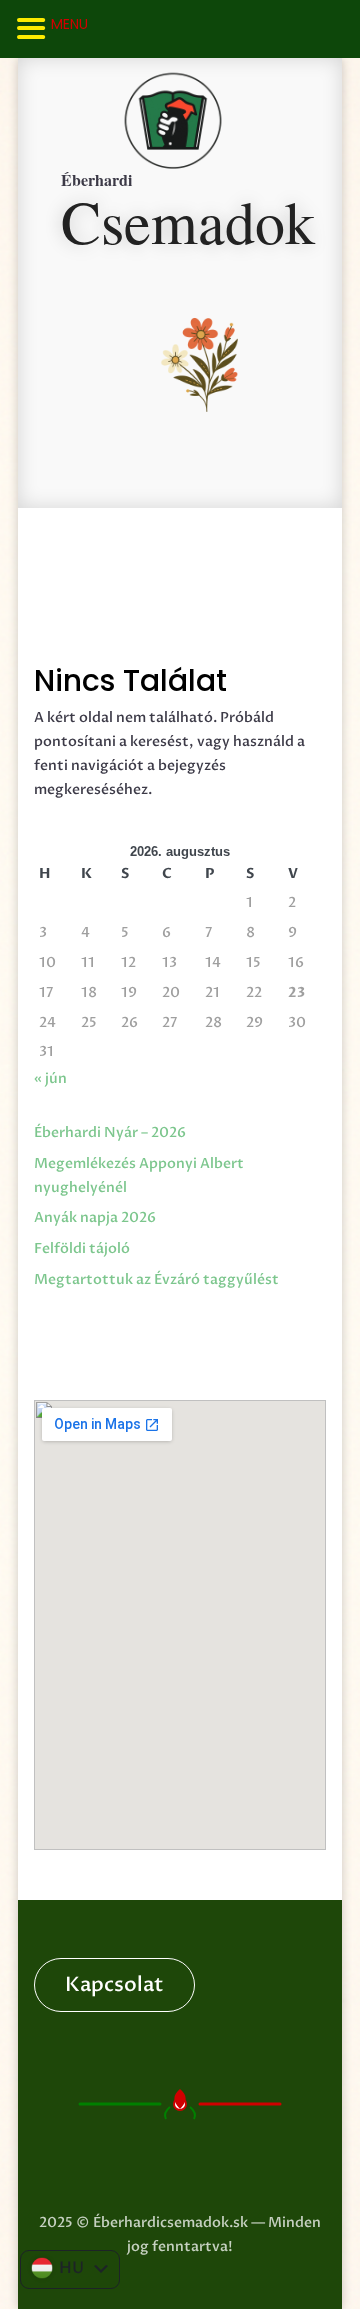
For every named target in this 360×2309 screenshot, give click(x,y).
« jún (50, 1078)
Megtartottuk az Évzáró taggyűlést (156, 1279)
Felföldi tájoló (82, 1248)
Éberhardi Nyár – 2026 (110, 1132)
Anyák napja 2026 (95, 1217)
